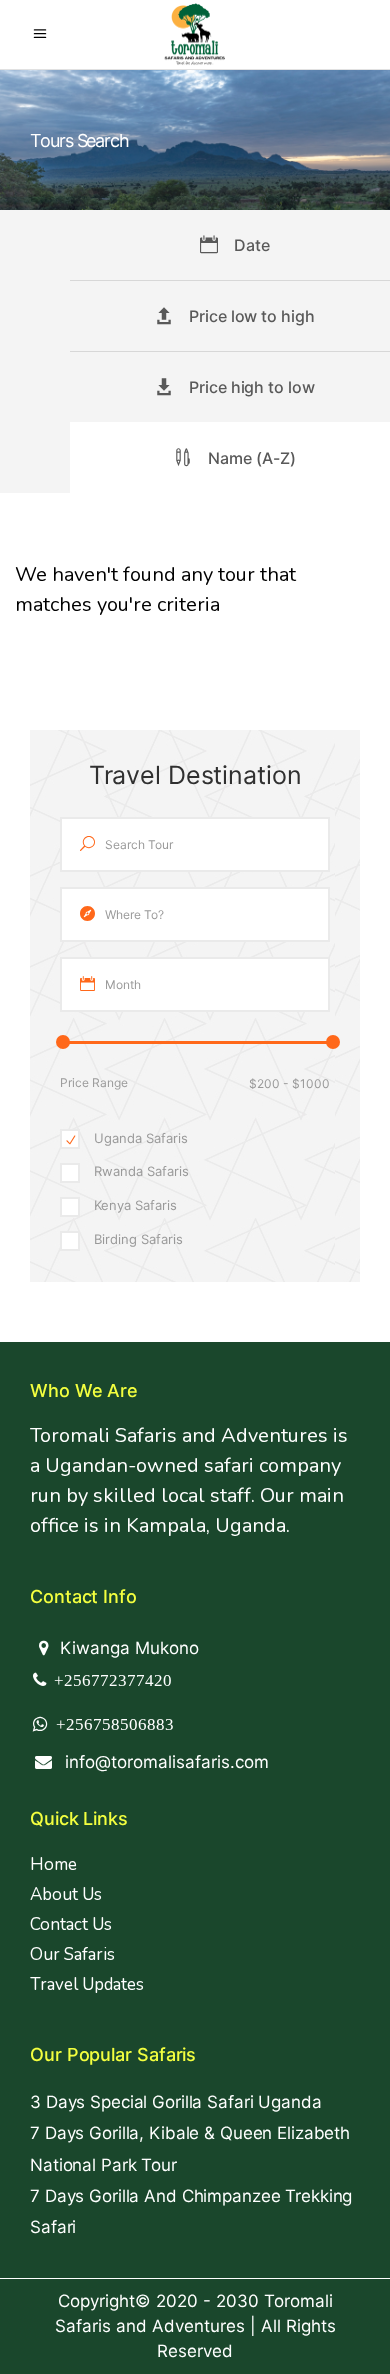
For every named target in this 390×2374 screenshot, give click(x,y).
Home (53, 1864)
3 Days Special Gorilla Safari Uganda (176, 2102)
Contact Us (71, 1924)
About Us (66, 1894)
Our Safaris (72, 1954)
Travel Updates (87, 1984)
